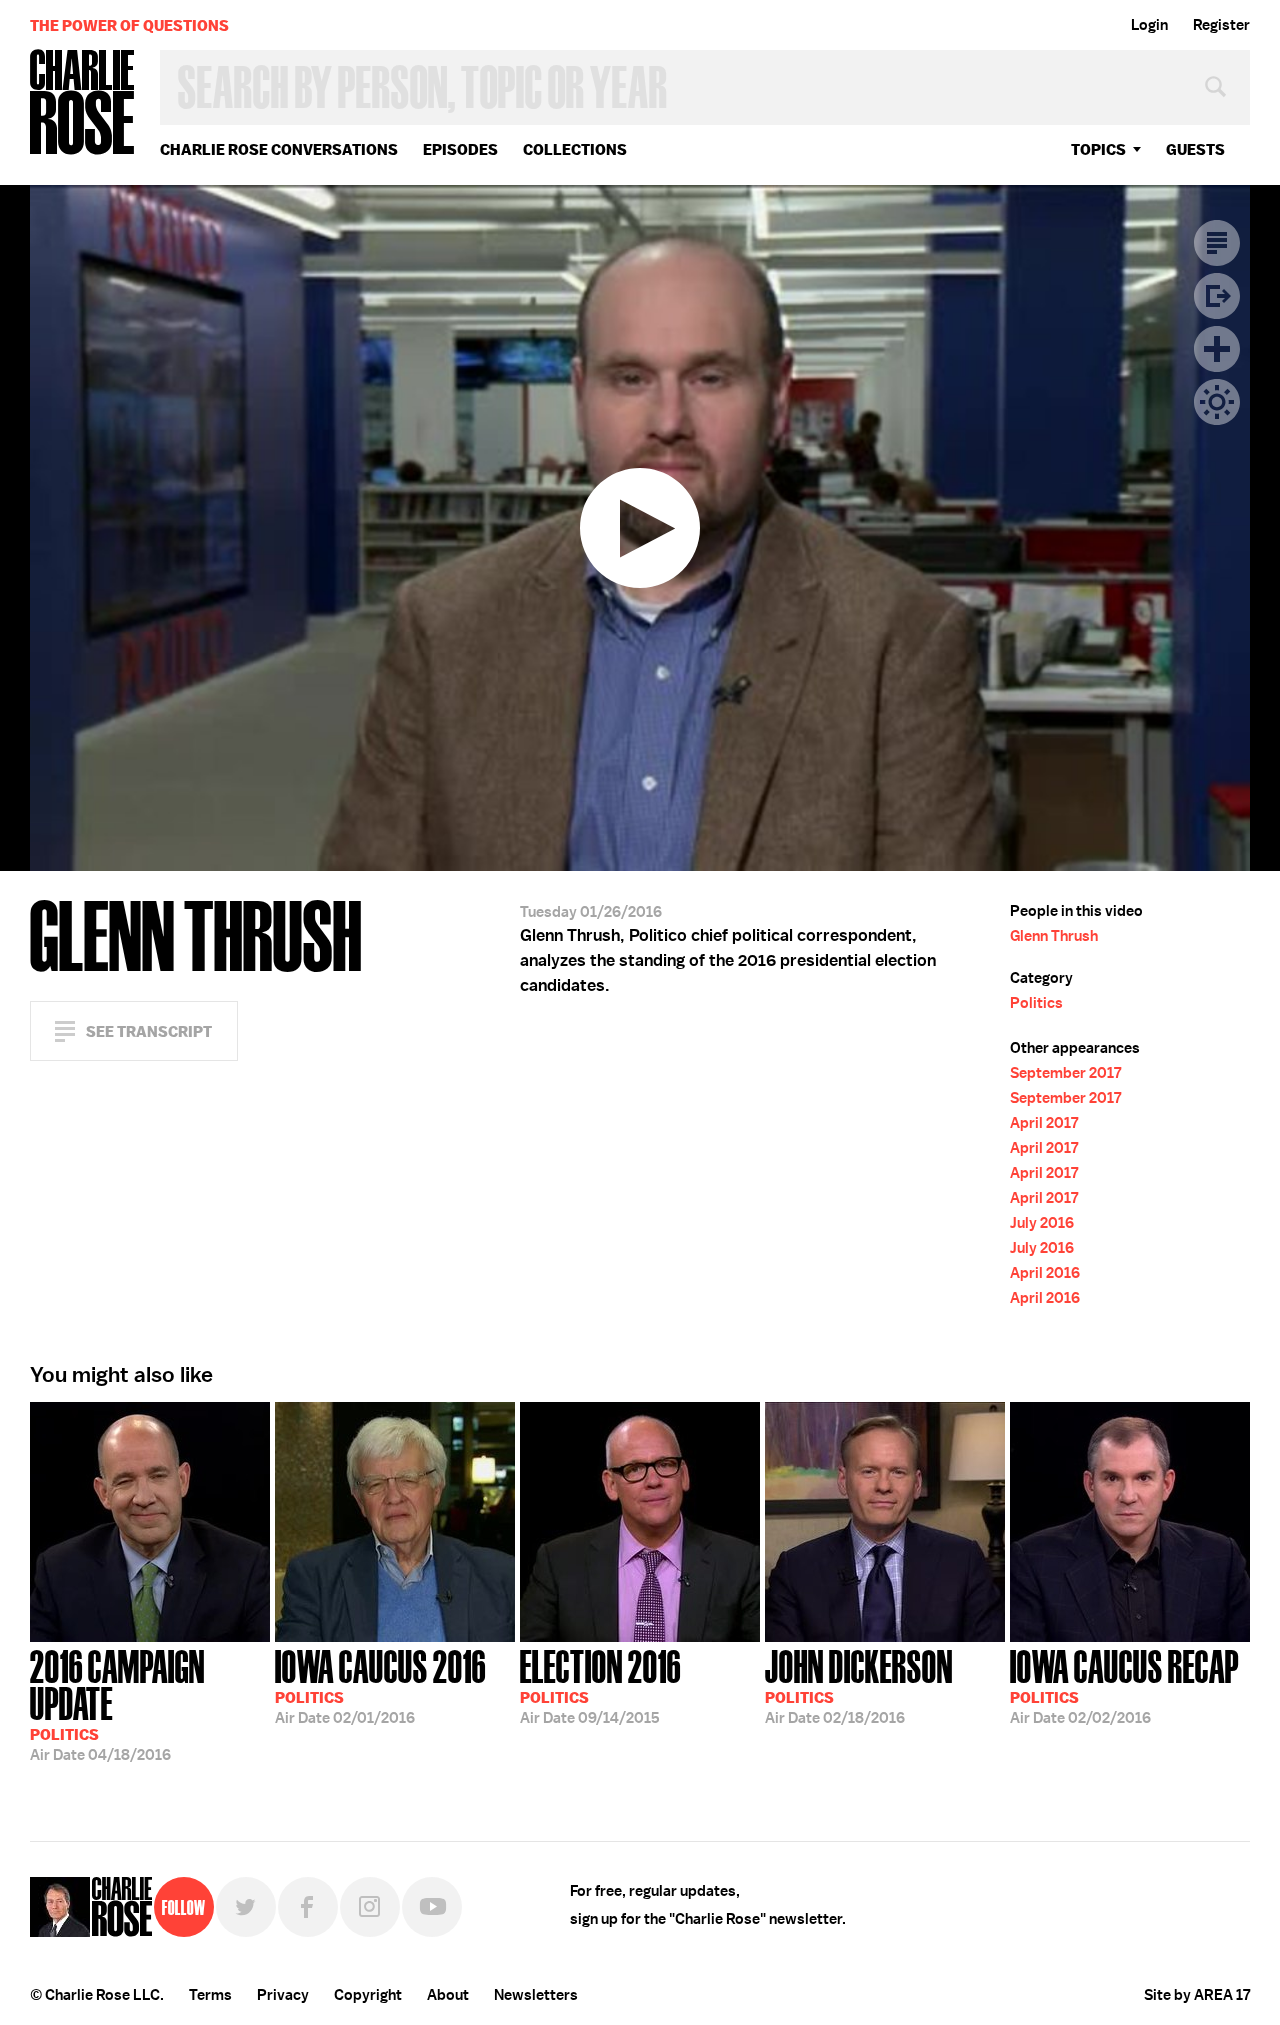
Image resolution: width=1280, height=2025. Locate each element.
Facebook (308, 1907)
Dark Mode (1217, 402)
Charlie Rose (83, 103)
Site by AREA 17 (1197, 1995)
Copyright (368, 1995)
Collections (575, 149)
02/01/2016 (380, 1685)
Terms (210, 1995)
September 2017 (1065, 1073)
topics (1098, 149)
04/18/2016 (117, 1703)
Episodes (460, 149)
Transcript (1217, 243)
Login (1149, 25)
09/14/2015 (600, 1685)
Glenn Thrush (1054, 936)
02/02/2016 (1124, 1685)
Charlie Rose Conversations (279, 149)
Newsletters (536, 1995)
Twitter (246, 1907)
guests (1195, 149)
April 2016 (1045, 1273)
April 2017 (1044, 1123)
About (448, 1995)
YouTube (432, 1907)
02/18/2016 (859, 1685)
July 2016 (1042, 1223)
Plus (1217, 349)
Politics (1036, 1003)
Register (1221, 25)
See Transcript (149, 1031)
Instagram (370, 1907)
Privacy (283, 1995)
